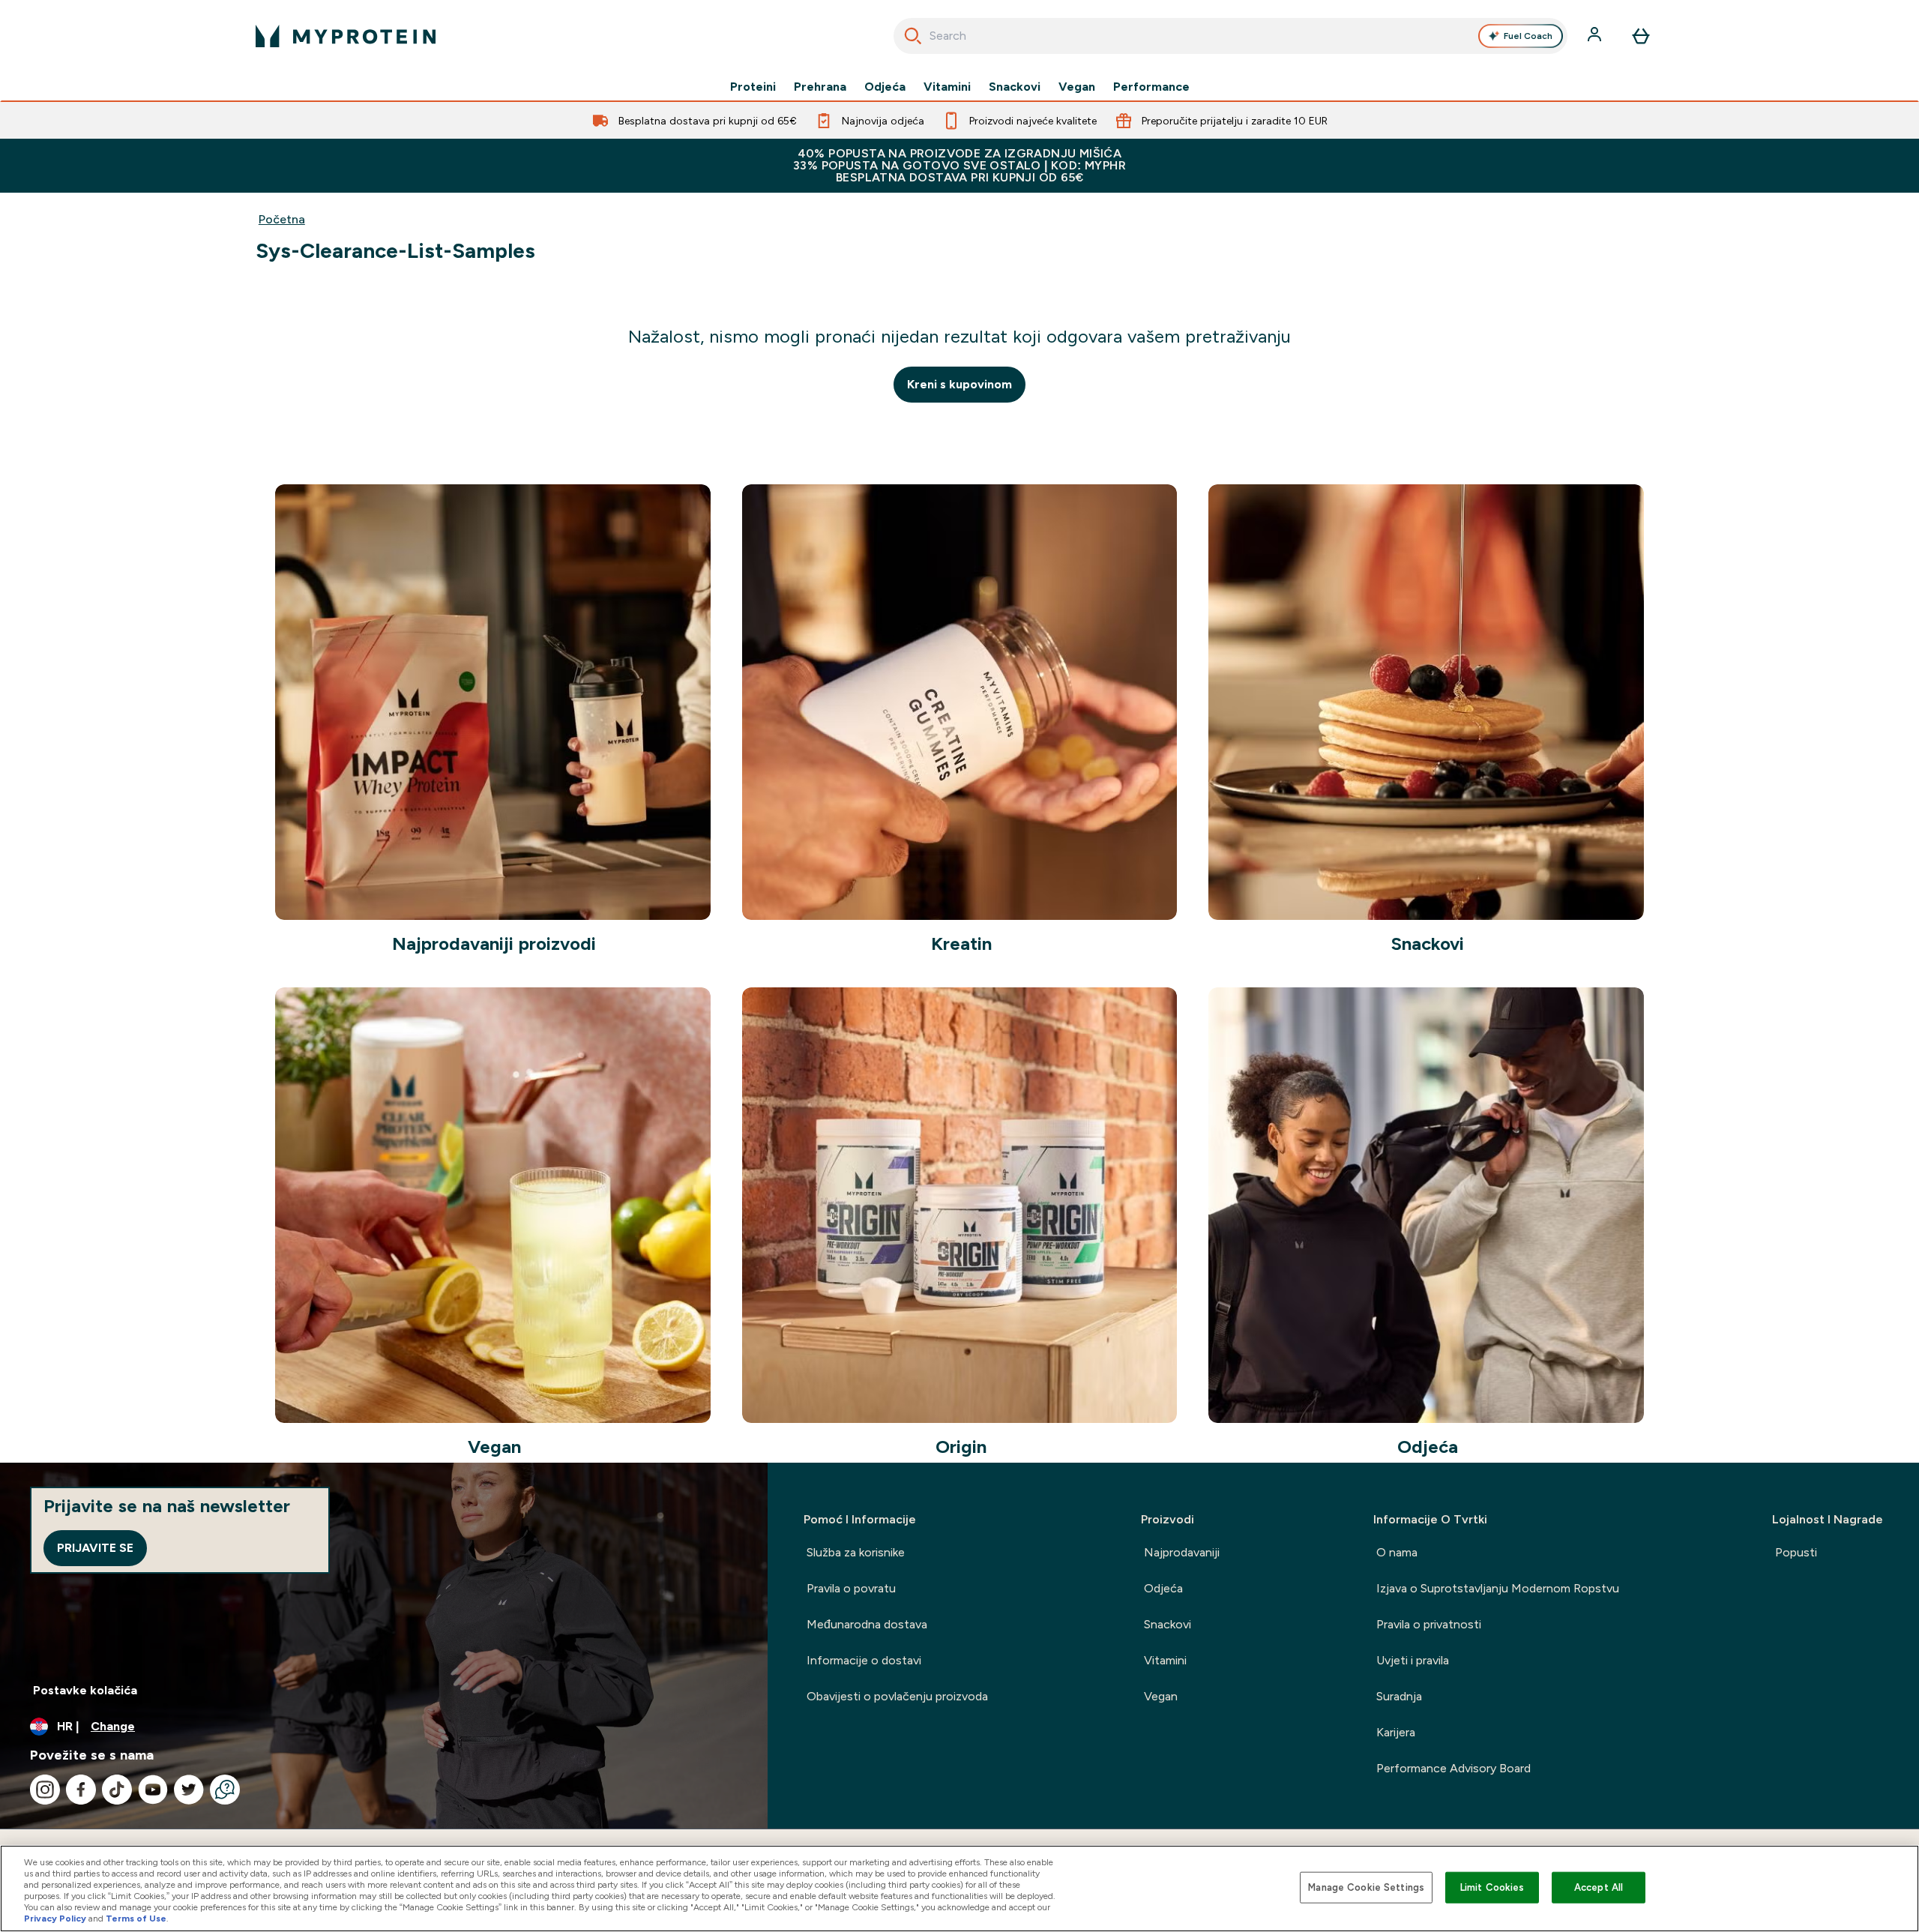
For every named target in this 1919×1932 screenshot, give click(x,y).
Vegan (1077, 87)
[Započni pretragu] (913, 36)
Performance (1151, 87)
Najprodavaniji (1182, 1552)
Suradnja (1399, 1696)
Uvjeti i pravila (1413, 1660)
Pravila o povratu (851, 1588)
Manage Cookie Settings (1366, 1887)
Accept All (1599, 1887)
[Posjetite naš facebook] (81, 1790)
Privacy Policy (55, 1919)
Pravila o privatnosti (1429, 1624)
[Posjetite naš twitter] (189, 1790)
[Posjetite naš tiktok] (117, 1790)
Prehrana (820, 87)
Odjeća (885, 87)
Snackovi (1015, 87)
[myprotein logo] (346, 36)
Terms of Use (136, 1919)
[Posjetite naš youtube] (153, 1790)
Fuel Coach (1528, 36)
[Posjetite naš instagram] (45, 1790)
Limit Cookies (1492, 1887)
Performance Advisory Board (1453, 1768)
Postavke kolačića (85, 1690)
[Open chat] (225, 1790)
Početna (282, 219)
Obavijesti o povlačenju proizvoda (897, 1696)
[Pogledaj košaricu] (1641, 36)
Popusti (1796, 1552)
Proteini (753, 87)
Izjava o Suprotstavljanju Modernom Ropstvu (1498, 1588)
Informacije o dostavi (864, 1660)
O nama (1397, 1552)
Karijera (1396, 1732)
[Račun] (1596, 36)
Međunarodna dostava (867, 1624)
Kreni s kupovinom (959, 384)
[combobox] (1230, 36)
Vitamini (947, 87)
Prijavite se (95, 1548)
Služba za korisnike (856, 1552)
